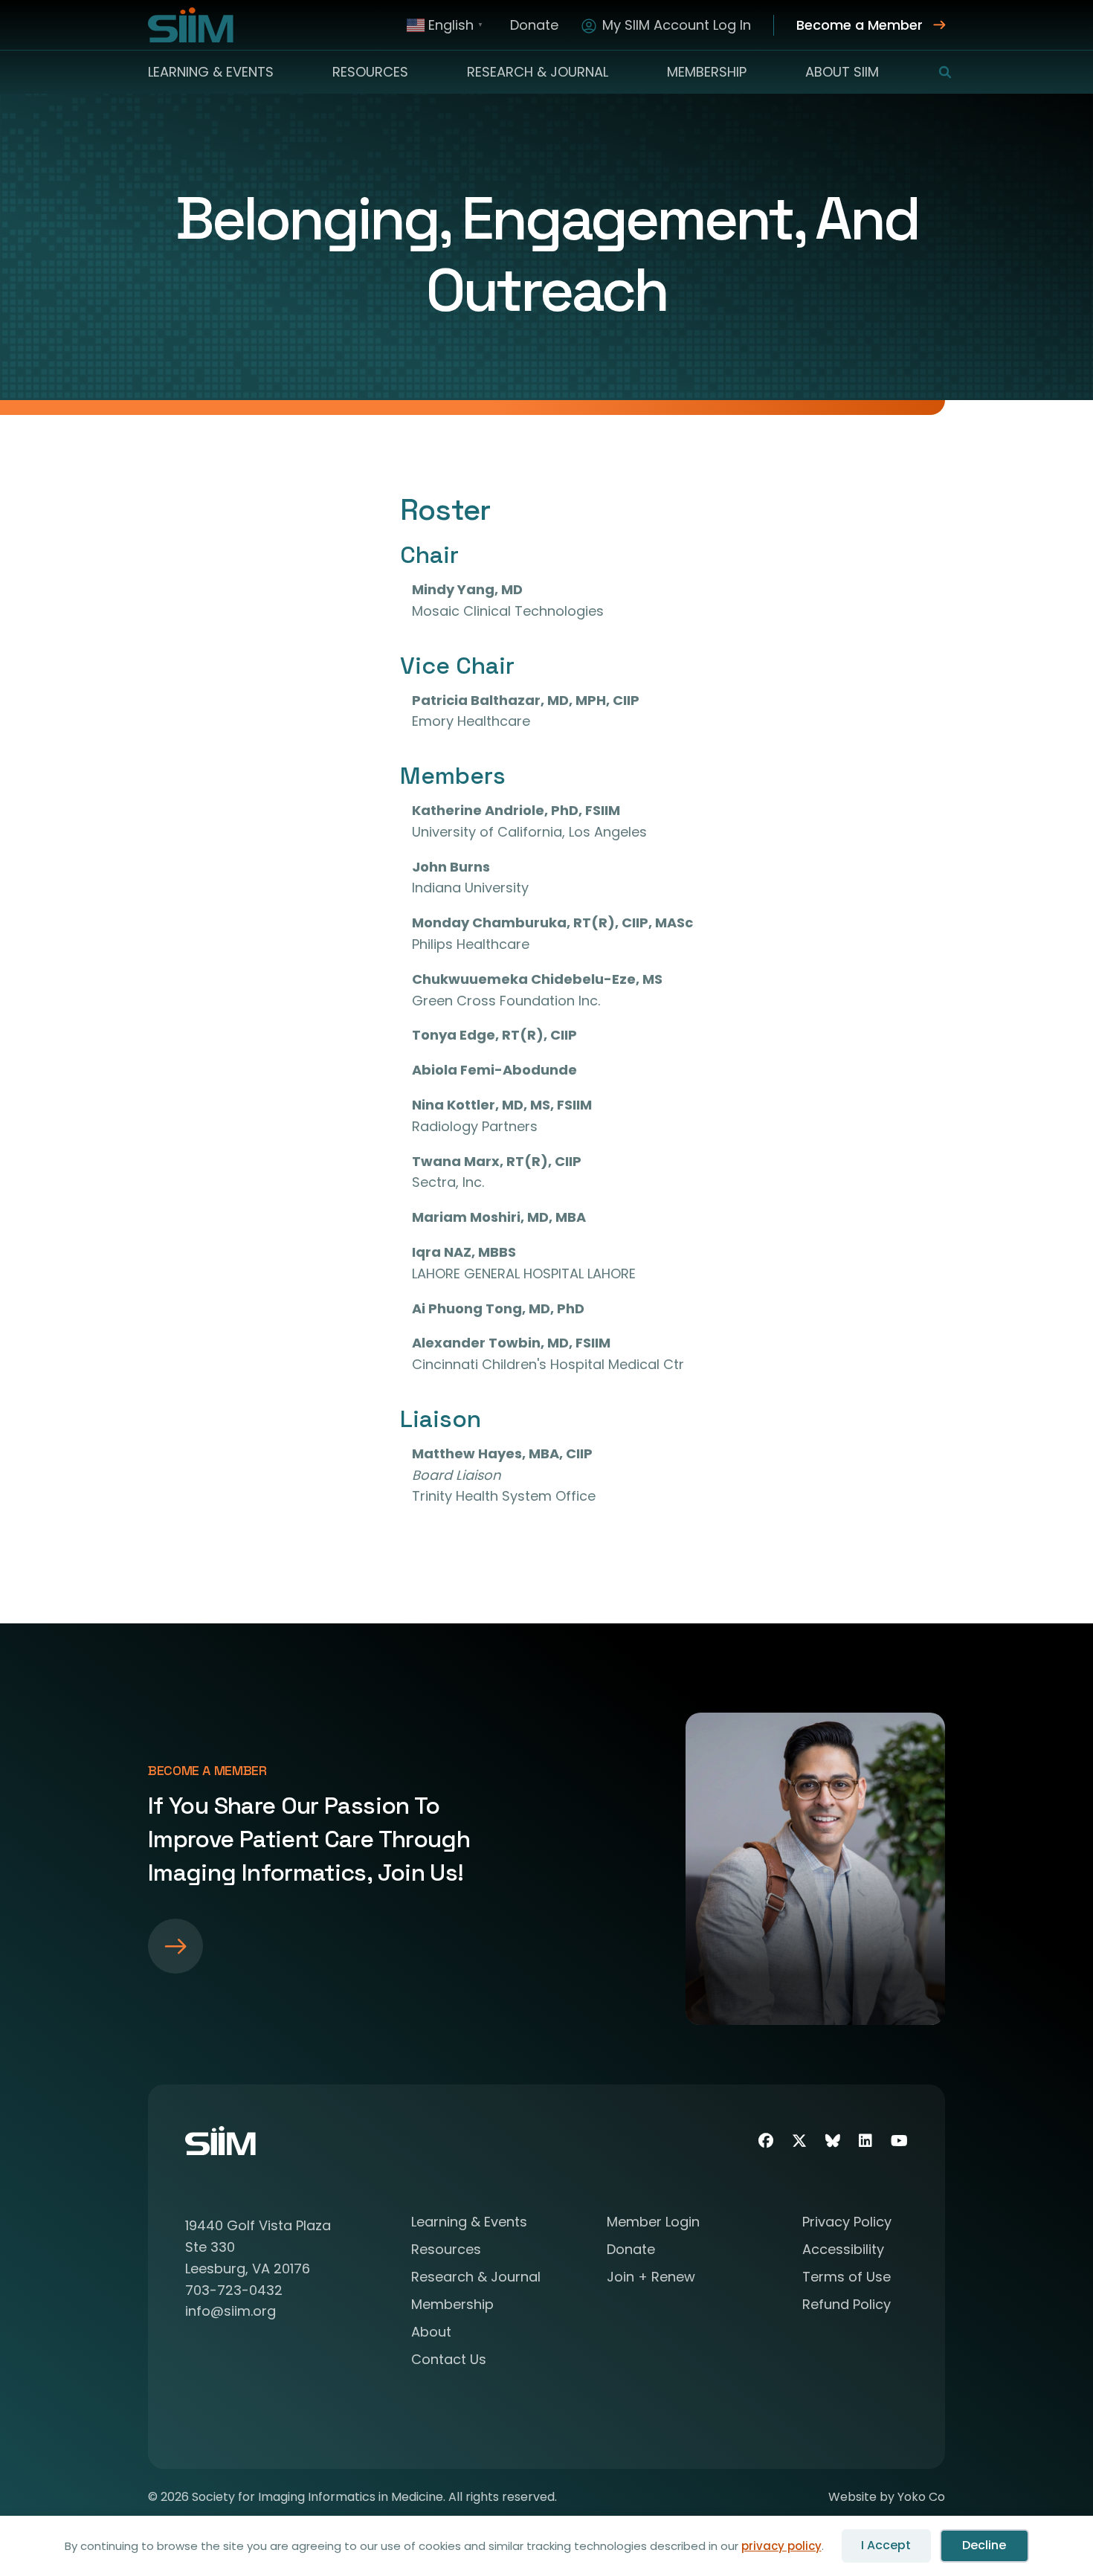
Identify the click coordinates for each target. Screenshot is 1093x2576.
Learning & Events (211, 72)
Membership (707, 72)
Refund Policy (847, 2306)
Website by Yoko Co (887, 2497)
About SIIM (842, 72)
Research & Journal (538, 72)
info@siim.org (230, 2311)
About (431, 2333)
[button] (936, 72)
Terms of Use (847, 2278)
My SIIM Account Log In (677, 25)
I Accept (886, 2545)
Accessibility (843, 2251)
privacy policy (781, 2546)
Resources (370, 72)
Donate (534, 25)
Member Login (653, 2223)
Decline (984, 2545)
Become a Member (860, 25)
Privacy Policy (847, 2223)
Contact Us (449, 2361)
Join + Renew (651, 2278)
